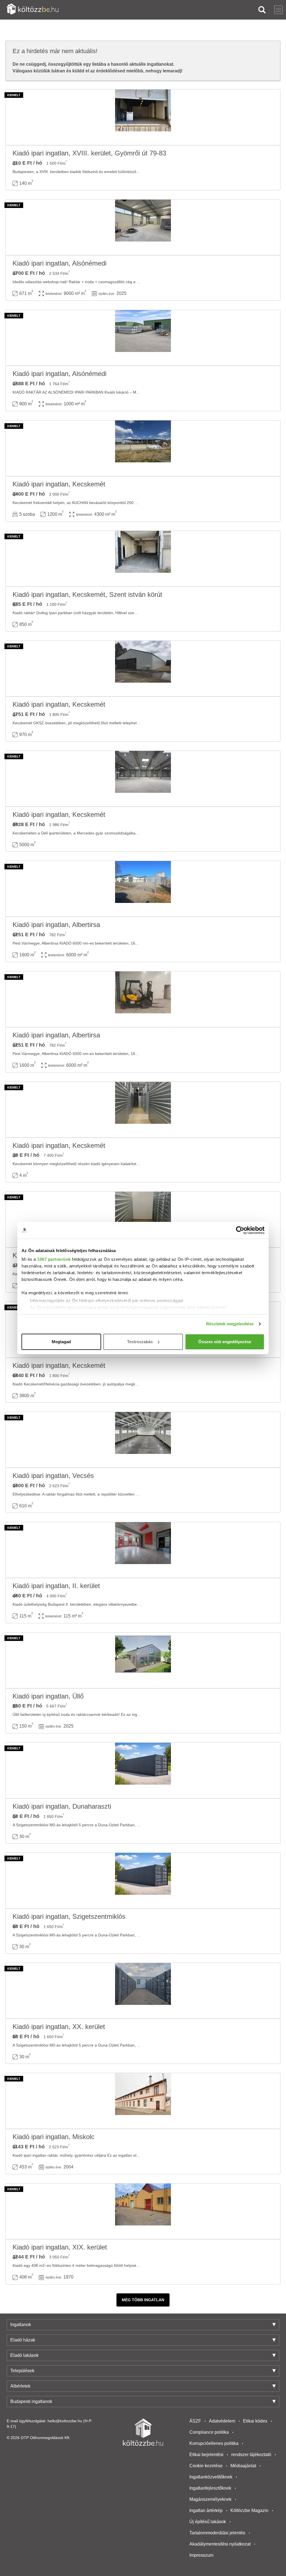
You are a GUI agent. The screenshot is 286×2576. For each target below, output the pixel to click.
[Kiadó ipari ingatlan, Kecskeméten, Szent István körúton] (143, 559)
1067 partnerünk (54, 1259)
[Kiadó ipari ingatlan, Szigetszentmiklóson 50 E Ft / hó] (143, 1881)
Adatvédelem (222, 2421)
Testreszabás (140, 1342)
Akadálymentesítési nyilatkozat (220, 2544)
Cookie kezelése (206, 2466)
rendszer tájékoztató (251, 2455)
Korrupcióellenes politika (214, 2443)
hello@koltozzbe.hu (65, 2421)
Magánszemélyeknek (210, 2499)
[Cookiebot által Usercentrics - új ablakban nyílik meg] (240, 1230)
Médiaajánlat (243, 2466)
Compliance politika (209, 2432)
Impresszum (201, 2555)
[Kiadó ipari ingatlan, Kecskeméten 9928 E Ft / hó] (143, 779)
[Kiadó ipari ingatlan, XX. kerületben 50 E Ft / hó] (143, 1991)
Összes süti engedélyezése (225, 1342)
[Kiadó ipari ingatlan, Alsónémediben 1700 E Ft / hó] (143, 228)
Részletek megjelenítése (230, 1324)
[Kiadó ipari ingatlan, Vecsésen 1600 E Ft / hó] (143, 1440)
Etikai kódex (255, 2421)
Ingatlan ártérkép (206, 2510)
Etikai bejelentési (206, 2455)
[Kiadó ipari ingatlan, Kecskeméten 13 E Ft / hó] (143, 1220)
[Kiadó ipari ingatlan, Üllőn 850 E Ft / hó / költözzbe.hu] (143, 1660)
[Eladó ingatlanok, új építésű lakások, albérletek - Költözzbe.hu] (143, 2432)
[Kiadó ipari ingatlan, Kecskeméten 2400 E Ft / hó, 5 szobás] (143, 448)
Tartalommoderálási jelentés (217, 2533)
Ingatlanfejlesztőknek (210, 2488)
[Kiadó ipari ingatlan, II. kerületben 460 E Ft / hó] (143, 1550)
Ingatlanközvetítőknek (211, 2477)
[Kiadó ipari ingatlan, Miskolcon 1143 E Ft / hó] (143, 2101)
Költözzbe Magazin (249, 2510)
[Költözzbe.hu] (33, 10)
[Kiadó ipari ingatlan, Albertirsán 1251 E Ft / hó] (143, 889)
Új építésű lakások (208, 2522)
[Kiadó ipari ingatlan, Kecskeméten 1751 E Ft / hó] (143, 669)
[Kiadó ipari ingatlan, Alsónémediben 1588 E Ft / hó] (143, 338)
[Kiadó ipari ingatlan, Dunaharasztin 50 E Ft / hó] (143, 1771)
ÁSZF (195, 2421)
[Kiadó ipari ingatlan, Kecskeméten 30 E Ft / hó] (143, 1110)
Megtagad (61, 1342)
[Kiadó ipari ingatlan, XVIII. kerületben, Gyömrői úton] (143, 117)
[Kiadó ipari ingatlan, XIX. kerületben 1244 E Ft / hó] (143, 2211)
